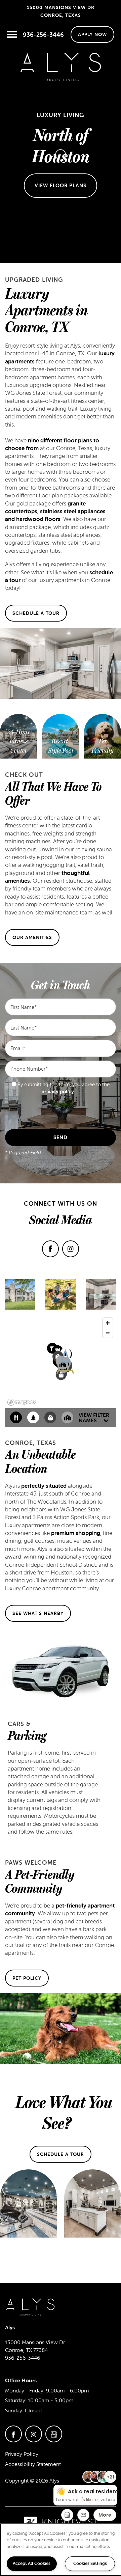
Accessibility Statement (33, 2464)
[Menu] (12, 34)
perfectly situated (44, 1486)
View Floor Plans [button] (61, 185)
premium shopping (76, 1533)
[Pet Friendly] (103, 746)
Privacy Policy (22, 2454)
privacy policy (58, 1091)
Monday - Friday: (25, 2390)
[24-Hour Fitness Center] (18, 742)
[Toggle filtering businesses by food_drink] (16, 1417)
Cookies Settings (90, 2563)
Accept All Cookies (32, 2563)
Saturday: (16, 2400)
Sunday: (14, 2410)
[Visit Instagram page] (71, 1249)
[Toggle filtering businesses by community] (67, 1417)
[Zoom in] (108, 1323)
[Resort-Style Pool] (61, 746)
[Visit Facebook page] (50, 1249)
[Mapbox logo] (22, 1402)
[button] (92, 34)
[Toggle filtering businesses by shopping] (50, 1417)
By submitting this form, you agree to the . (64, 1088)
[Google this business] (54, 2434)
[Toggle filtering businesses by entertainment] (33, 1417)
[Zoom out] (108, 1333)
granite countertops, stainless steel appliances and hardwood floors (55, 511)
